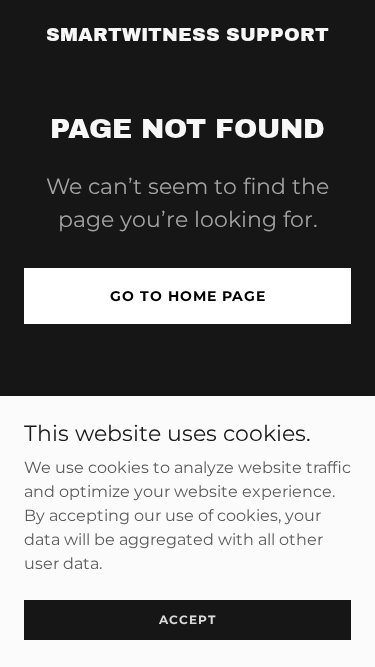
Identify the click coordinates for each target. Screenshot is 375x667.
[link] (187, 35)
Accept (187, 619)
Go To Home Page (188, 296)
